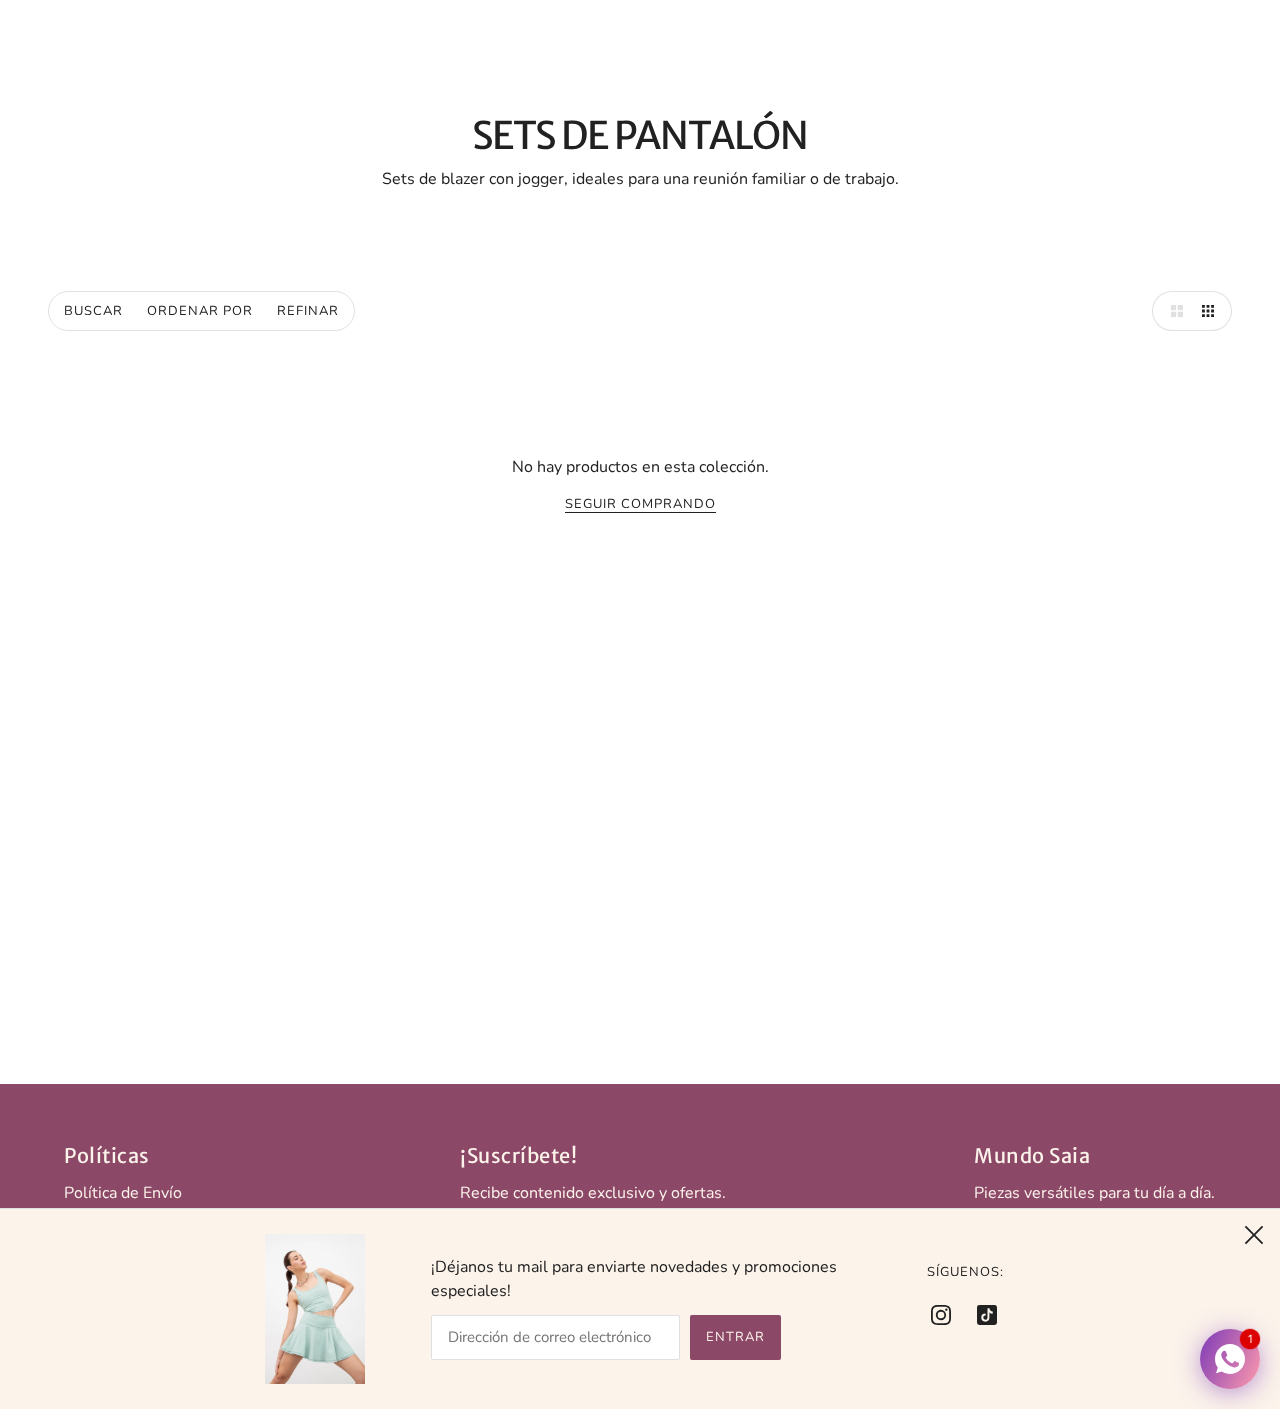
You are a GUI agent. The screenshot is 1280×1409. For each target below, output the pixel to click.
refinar (308, 311)
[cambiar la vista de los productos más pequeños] (1212, 311)
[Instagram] (947, 1314)
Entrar (735, 1337)
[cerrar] (1254, 1235)
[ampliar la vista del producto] (1172, 311)
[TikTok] (981, 1314)
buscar (93, 311)
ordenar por (200, 311)
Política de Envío (123, 1193)
